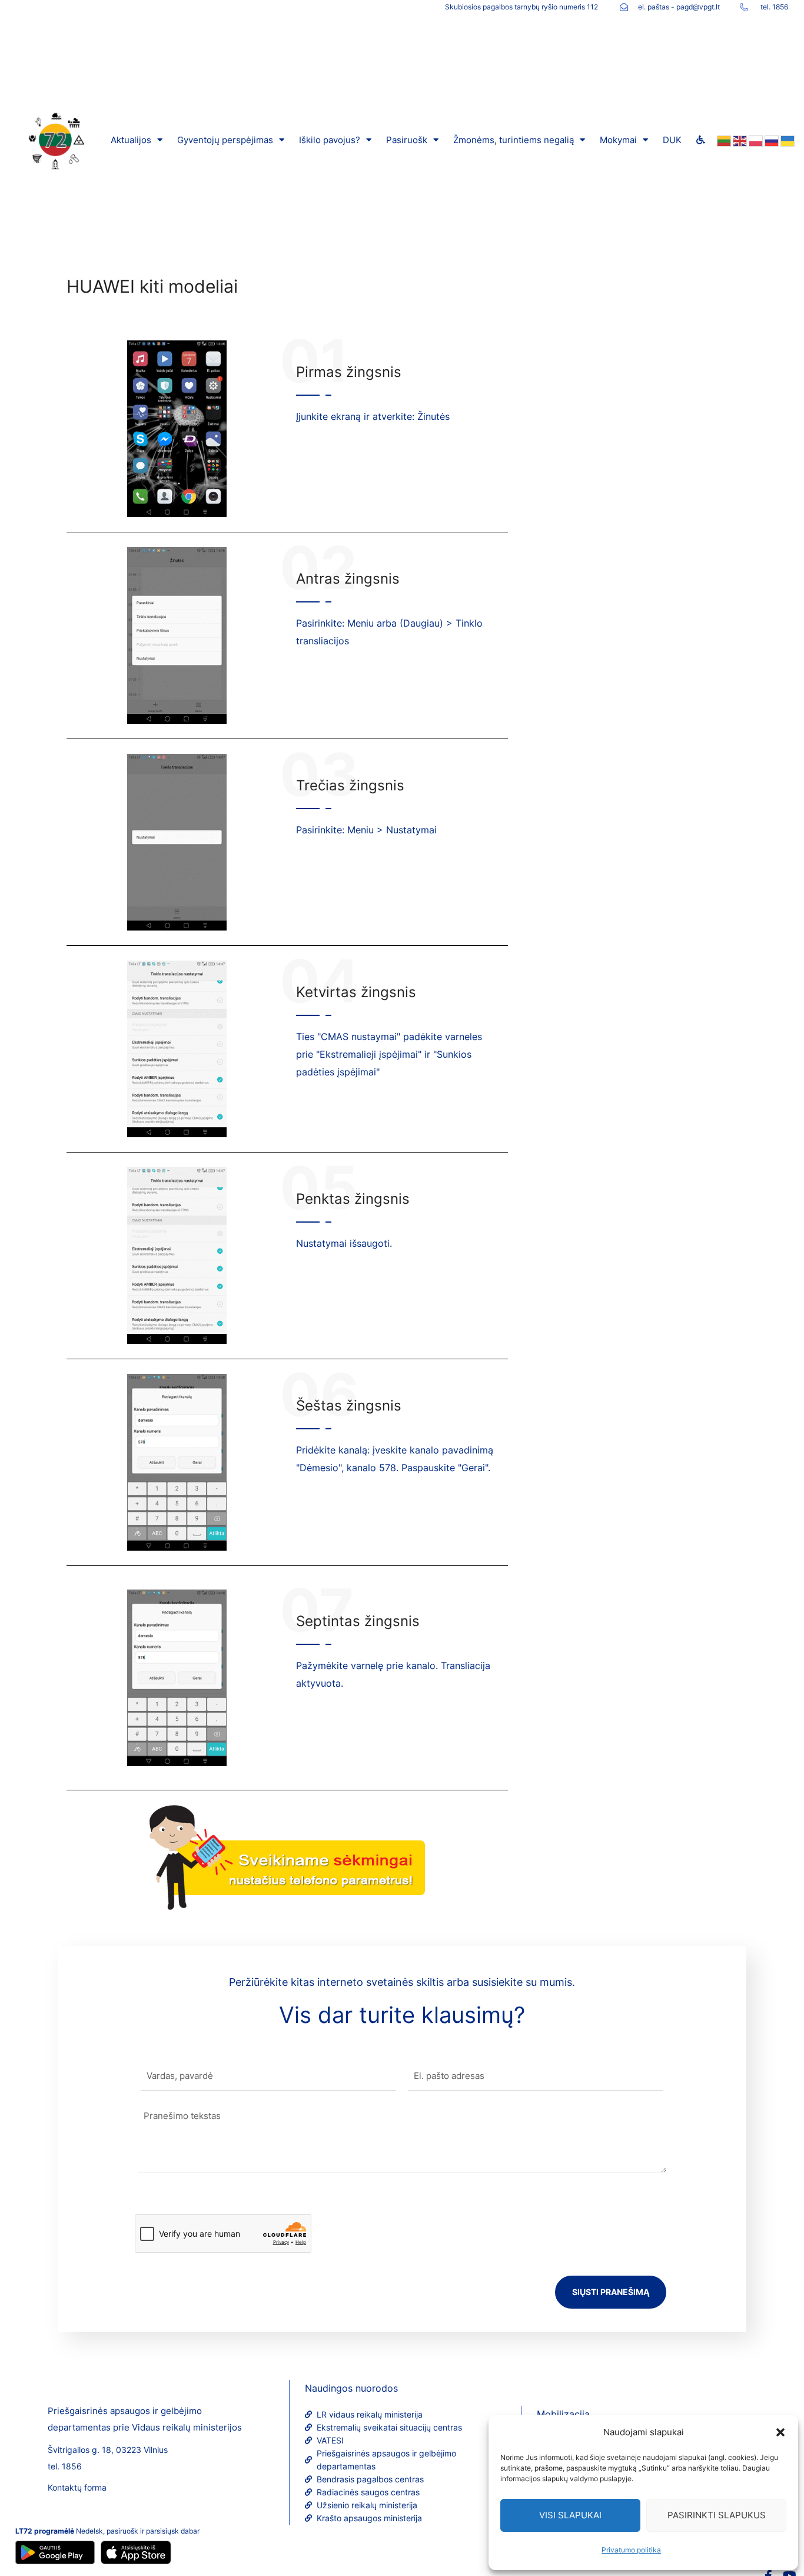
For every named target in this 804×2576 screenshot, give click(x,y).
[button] (780, 2432)
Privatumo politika (631, 2550)
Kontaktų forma (77, 2487)
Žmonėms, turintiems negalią (514, 140)
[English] (739, 140)
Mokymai (618, 140)
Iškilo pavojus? (330, 140)
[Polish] (755, 140)
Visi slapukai (570, 2515)
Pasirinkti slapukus (717, 2515)
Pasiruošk (407, 140)
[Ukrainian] (787, 140)
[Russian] (771, 140)
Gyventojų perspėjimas (225, 140)
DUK (672, 140)
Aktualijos (131, 140)
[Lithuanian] (723, 140)
